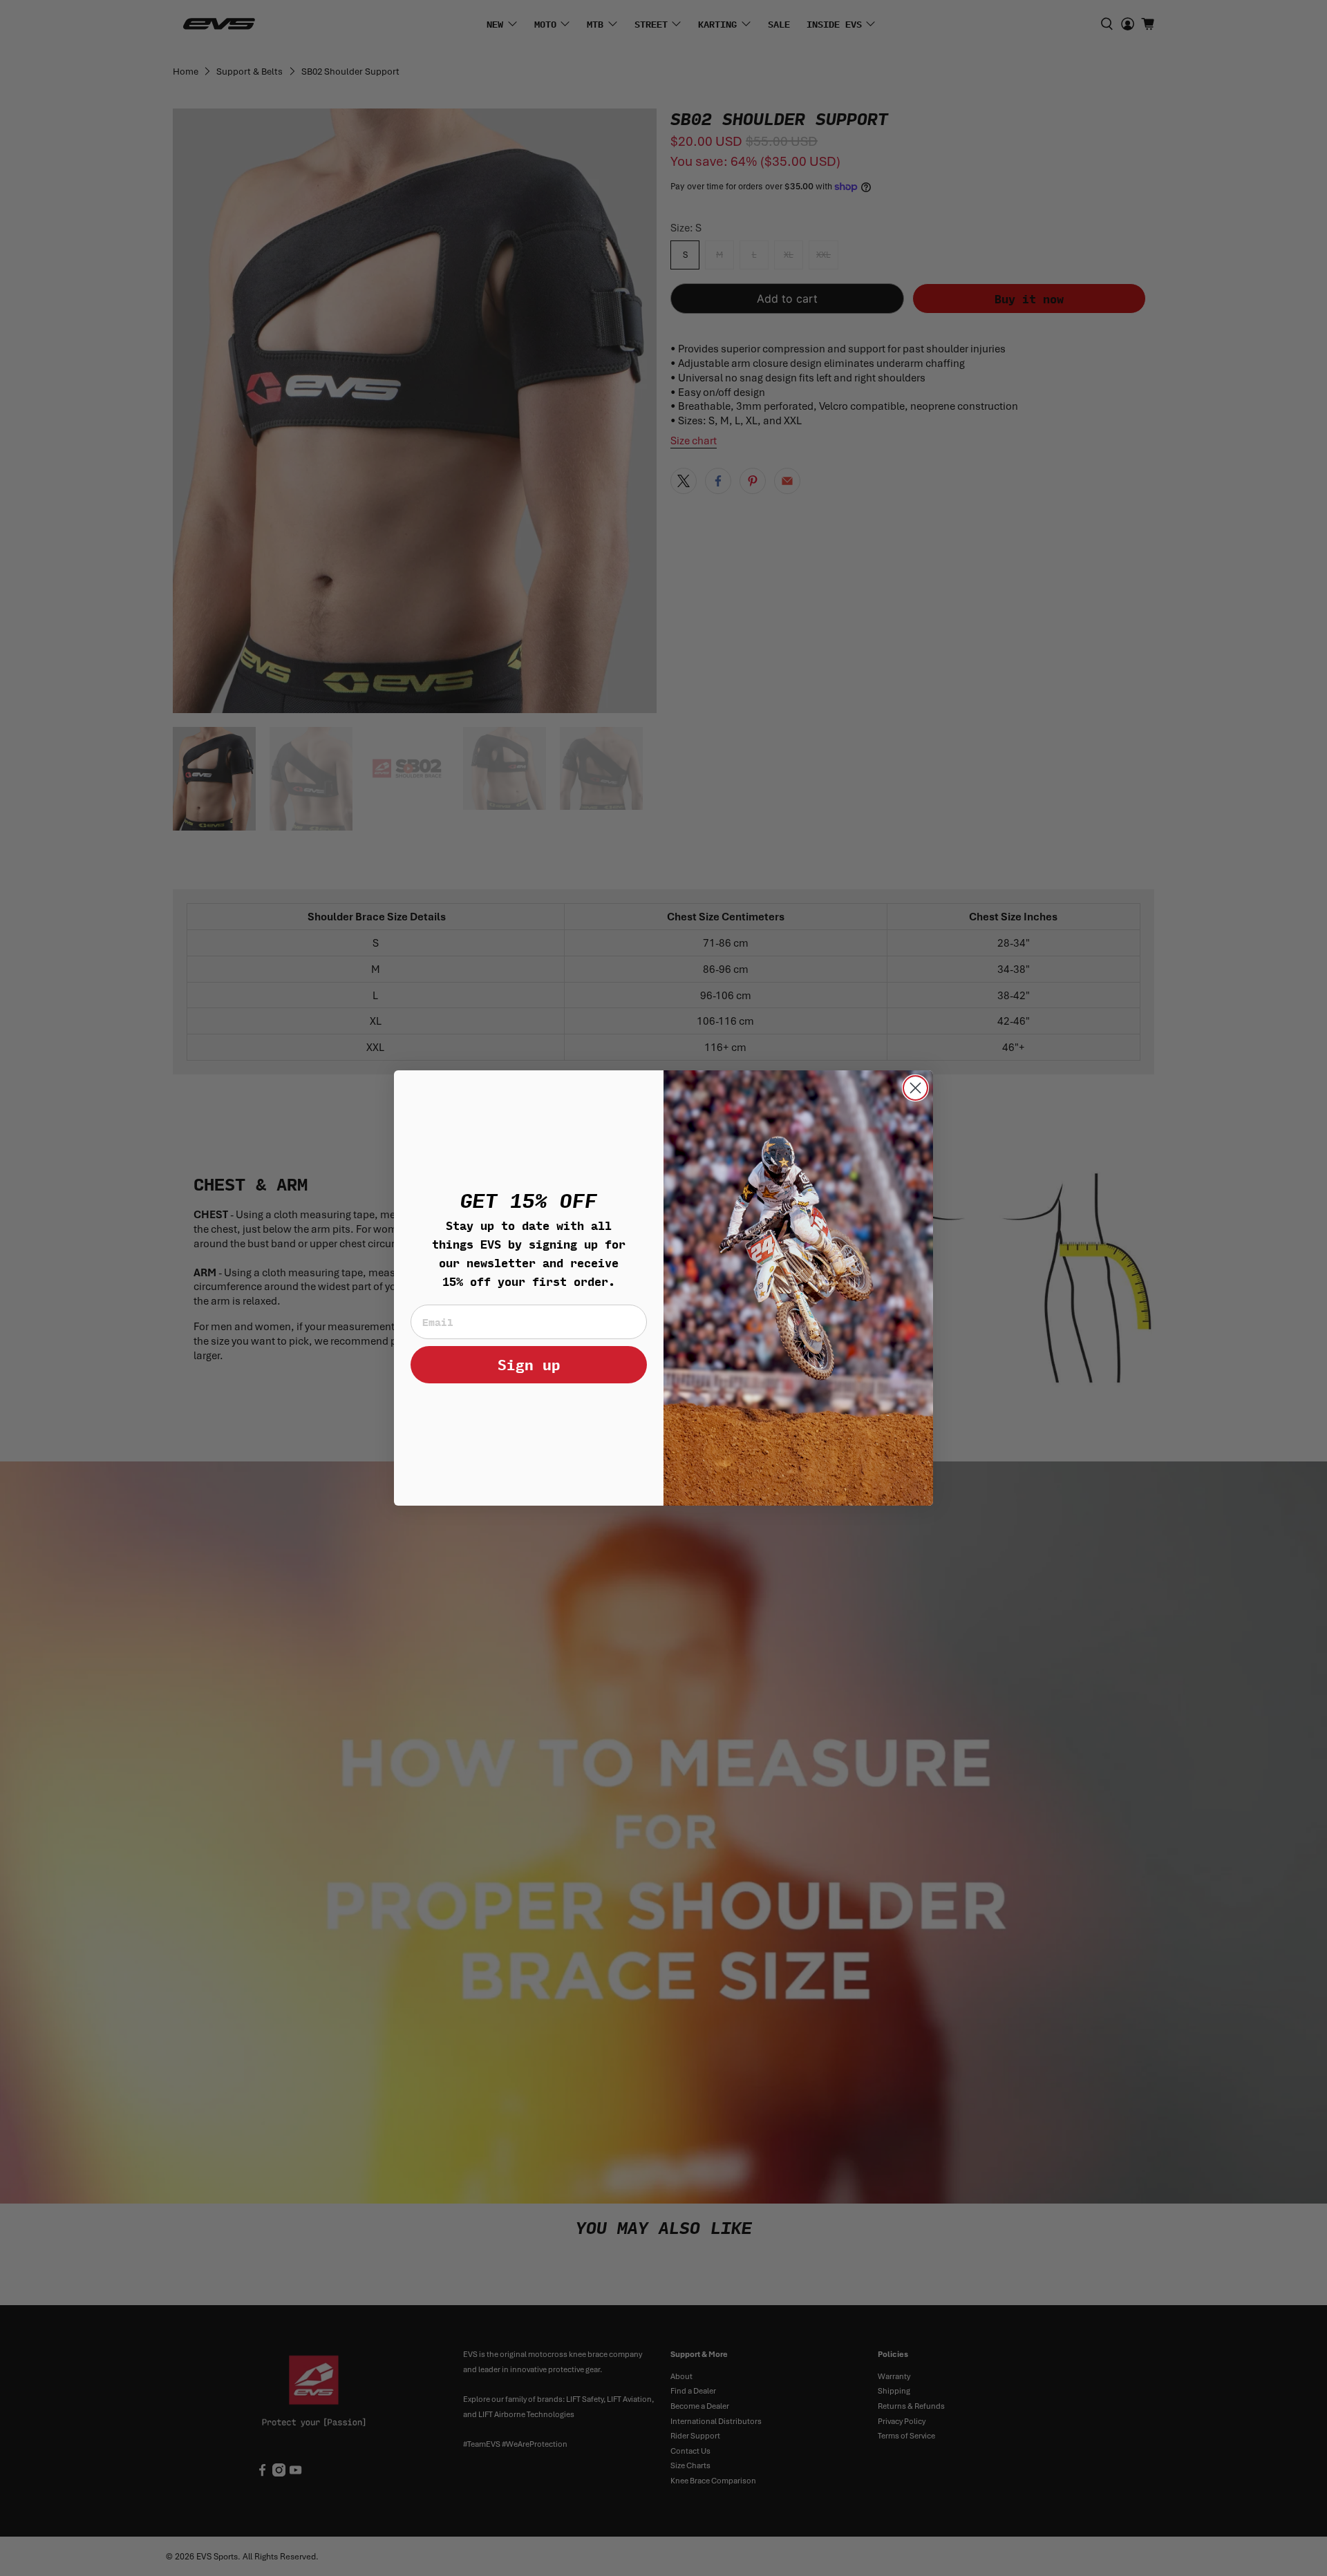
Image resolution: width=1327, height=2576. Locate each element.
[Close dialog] (915, 1088)
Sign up (529, 1364)
